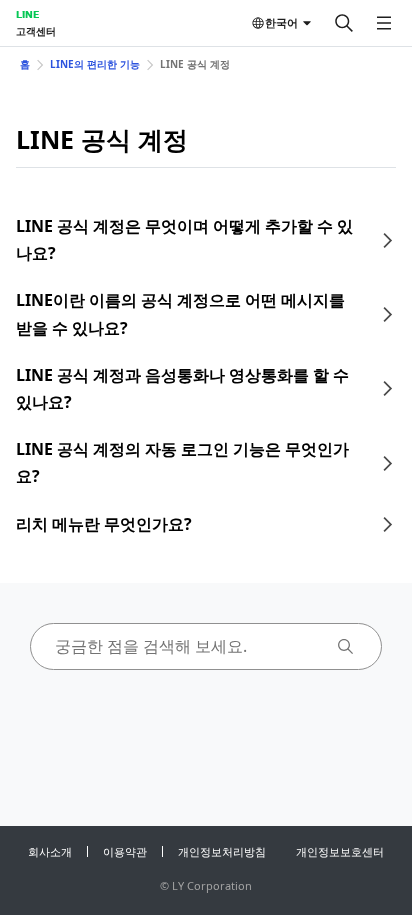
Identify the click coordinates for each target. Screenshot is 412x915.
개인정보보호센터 (340, 851)
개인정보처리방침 (222, 851)
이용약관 (125, 851)
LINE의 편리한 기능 (95, 64)
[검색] (344, 23)
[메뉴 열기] (384, 23)
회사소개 (50, 851)
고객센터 (36, 31)
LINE (27, 14)
